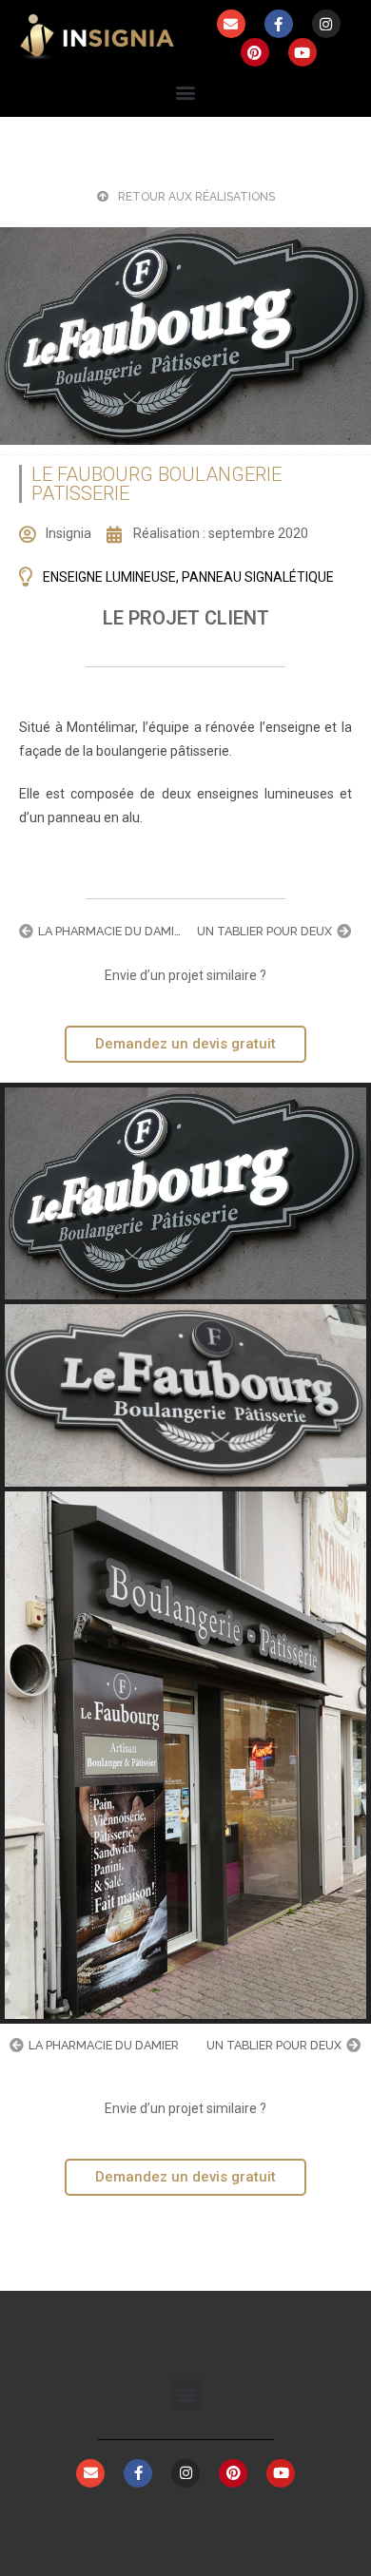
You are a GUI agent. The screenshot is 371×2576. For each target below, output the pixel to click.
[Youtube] (303, 52)
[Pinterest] (255, 52)
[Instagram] (326, 24)
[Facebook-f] (279, 24)
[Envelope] (231, 24)
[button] (186, 92)
